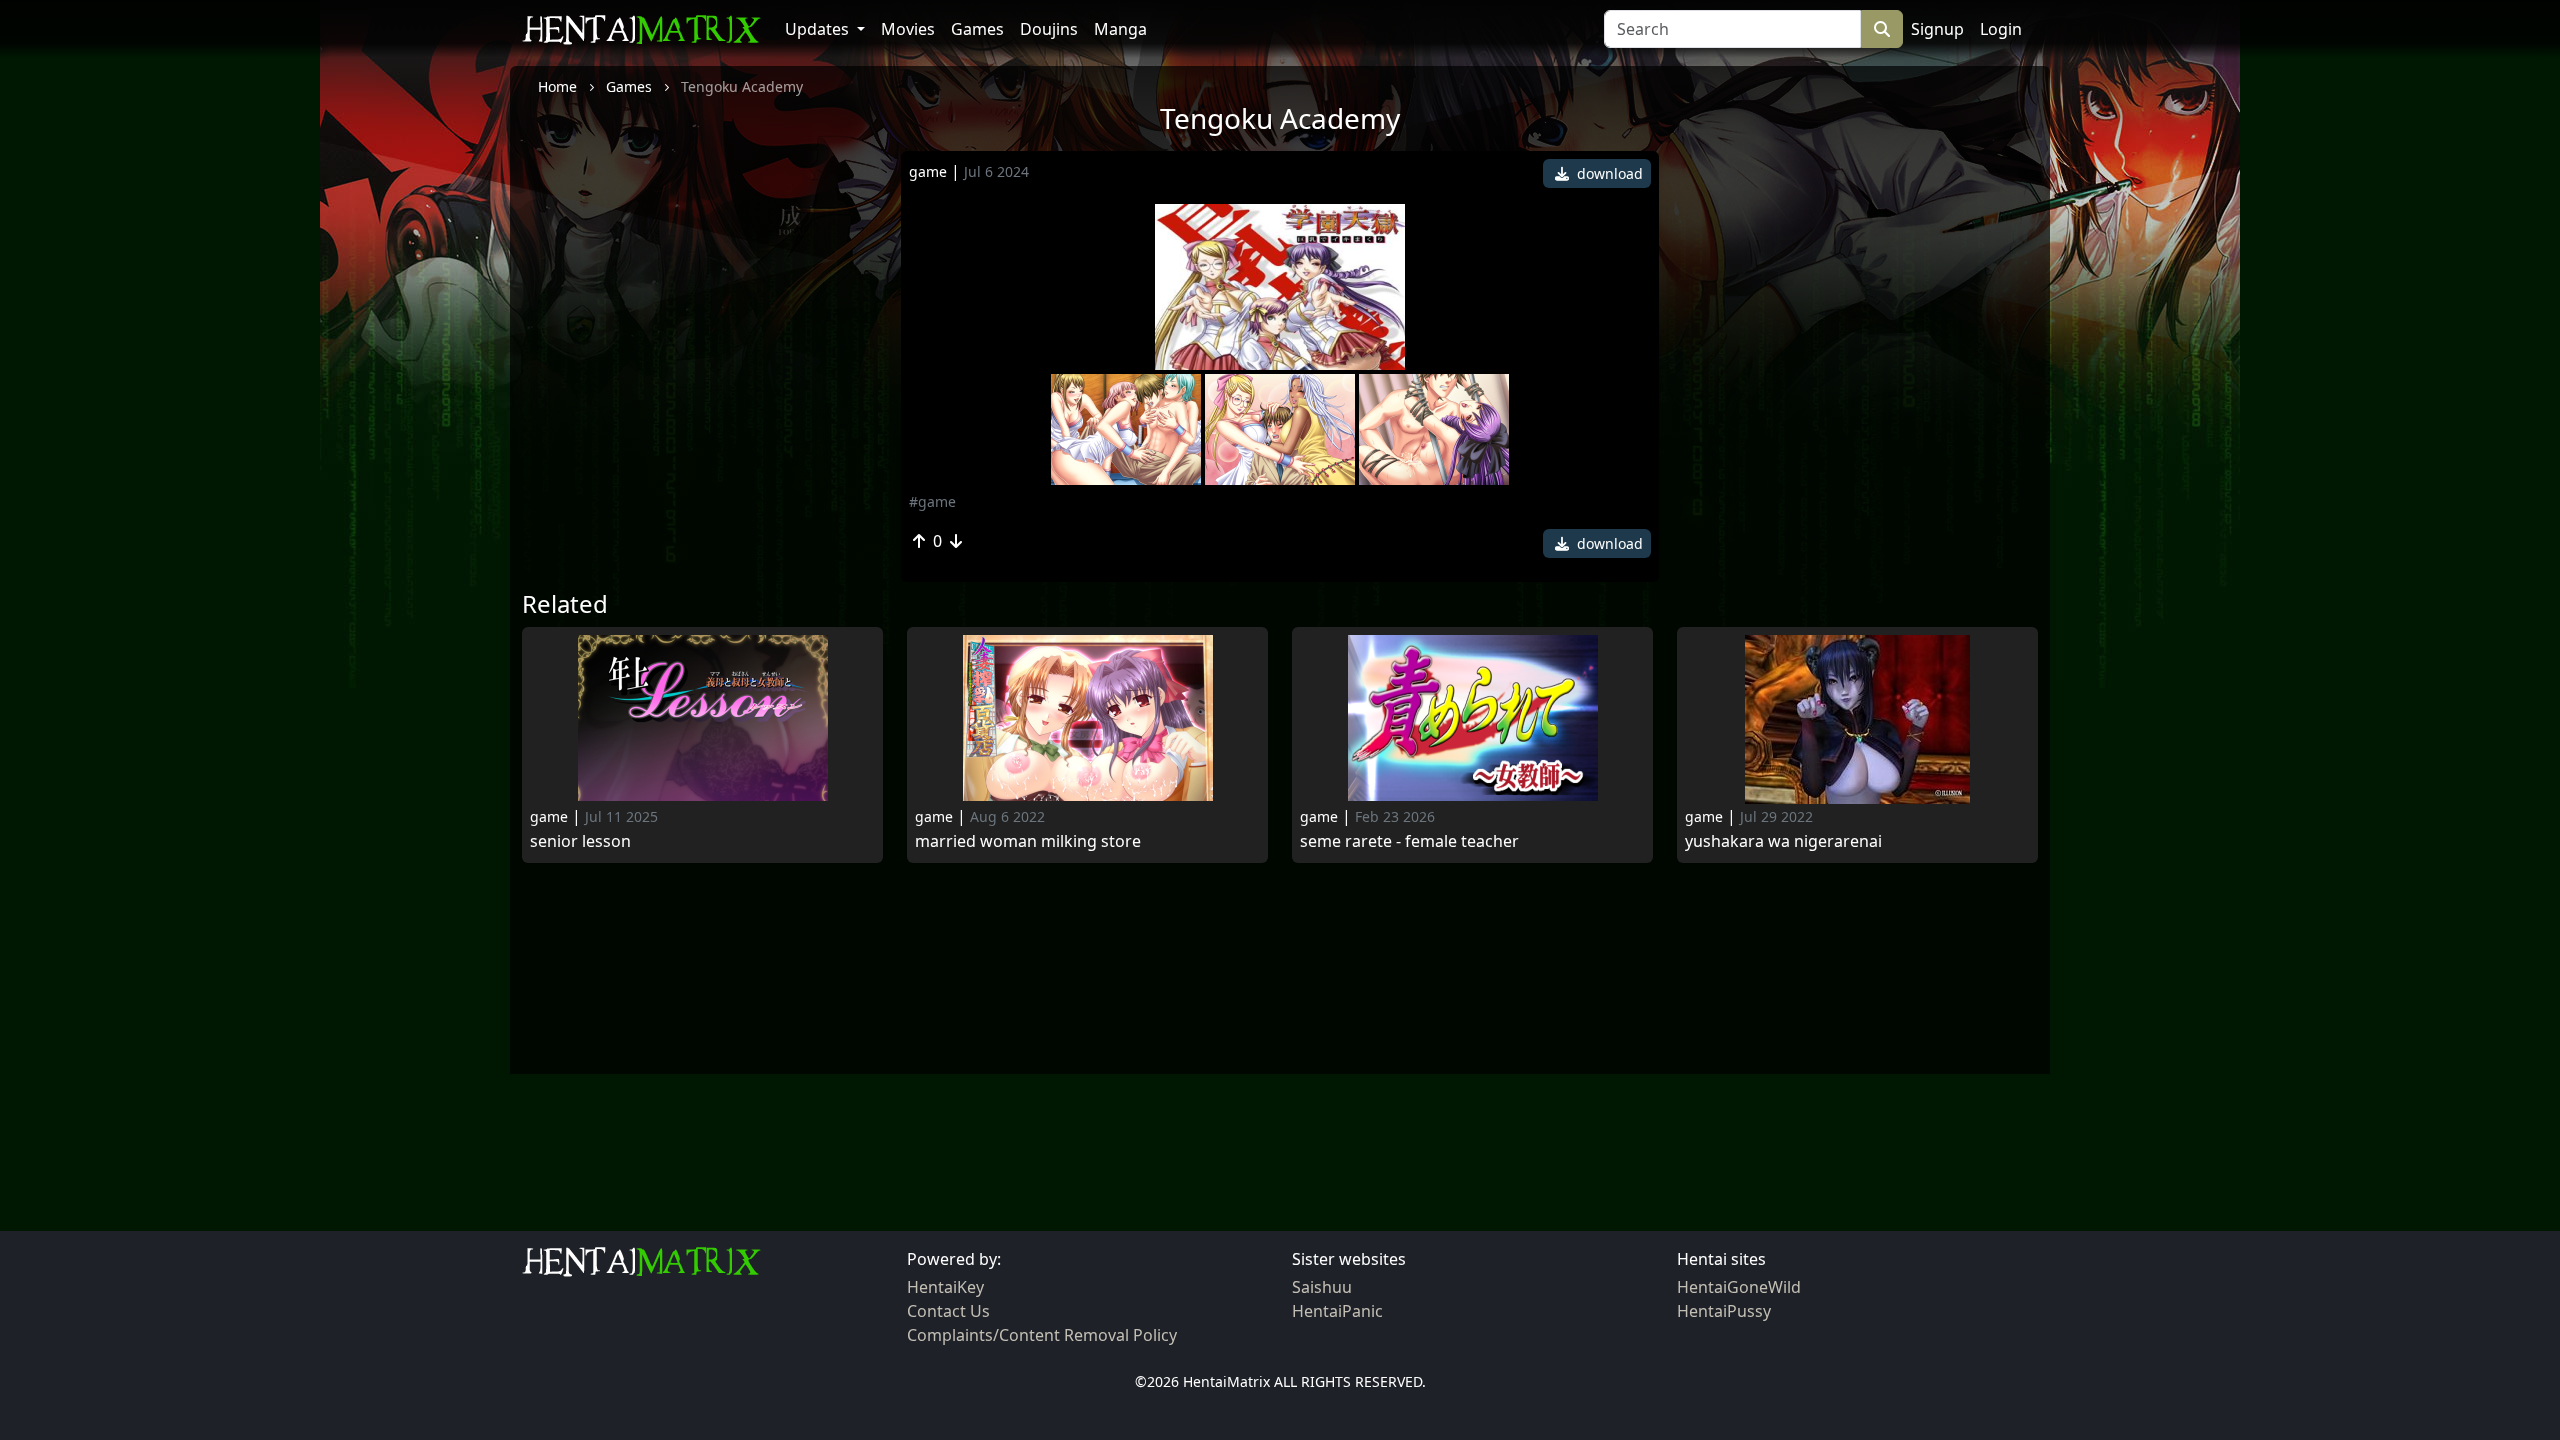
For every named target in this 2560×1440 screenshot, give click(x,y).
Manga (1120, 29)
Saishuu (1322, 1287)
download (1608, 173)
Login (2001, 29)
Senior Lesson (580, 841)
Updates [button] (819, 29)
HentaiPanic (1337, 1311)
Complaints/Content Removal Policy (1042, 1335)
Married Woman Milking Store (1028, 841)
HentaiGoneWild (1739, 1287)
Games (977, 29)
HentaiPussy (1724, 1311)
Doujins (1049, 29)
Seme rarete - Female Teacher (1409, 841)
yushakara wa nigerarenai (1783, 841)
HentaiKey (945, 1287)
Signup (1937, 29)
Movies (908, 29)
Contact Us (948, 1311)
